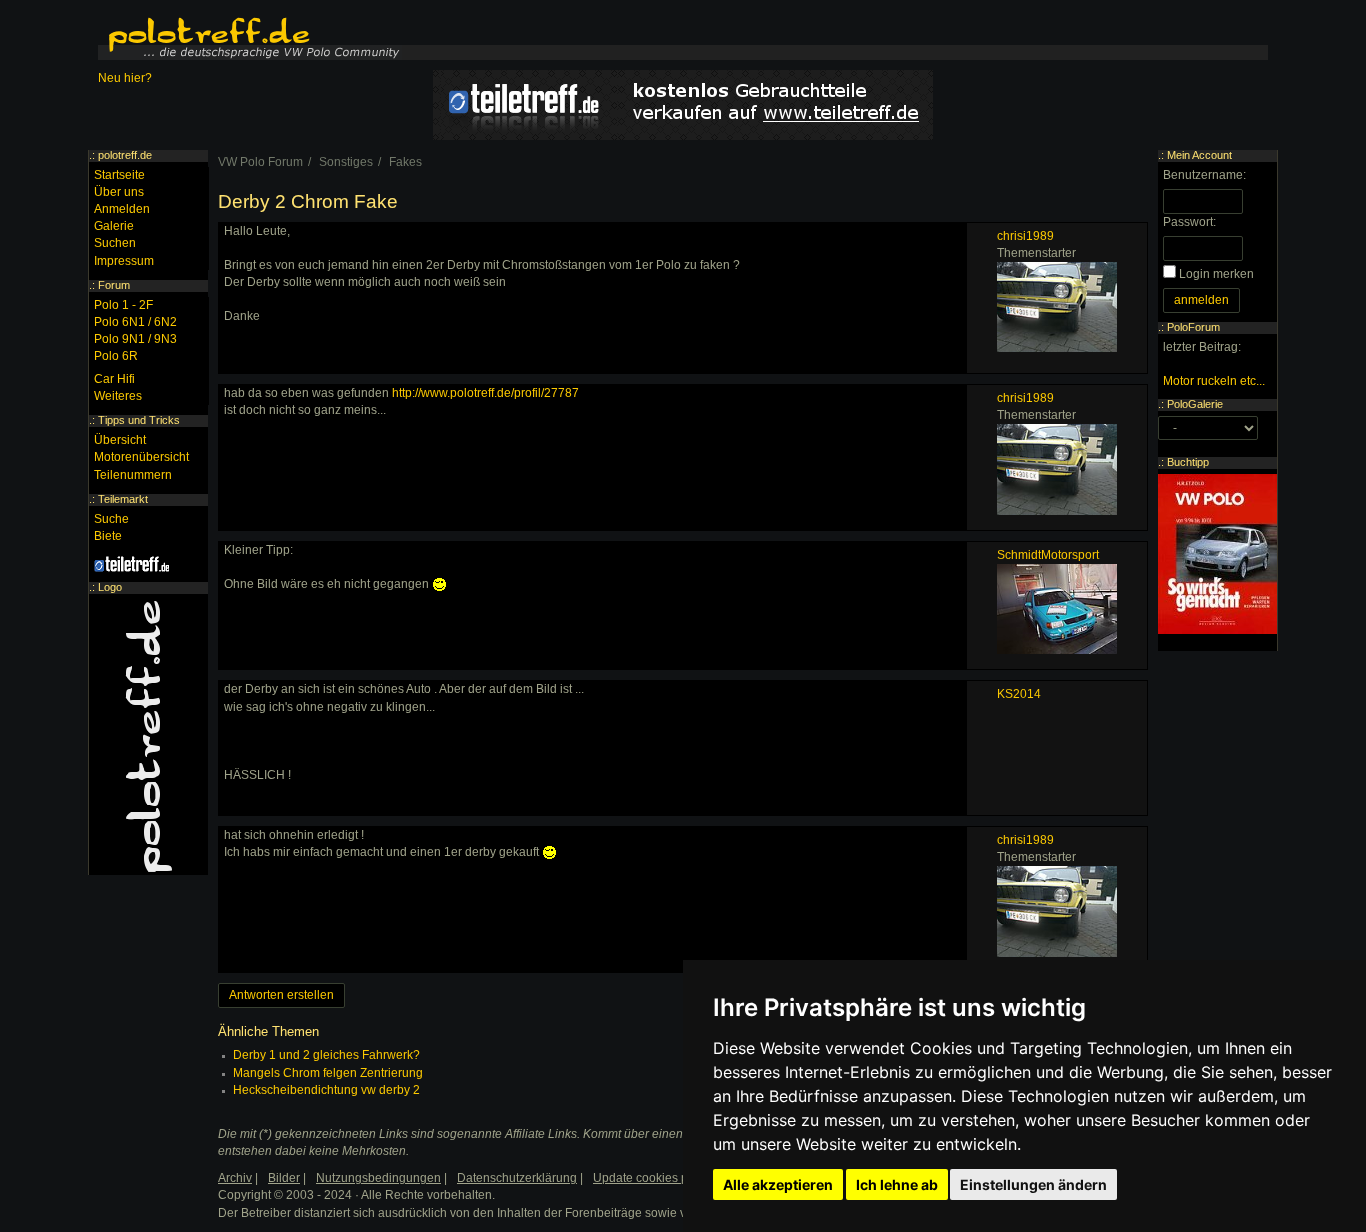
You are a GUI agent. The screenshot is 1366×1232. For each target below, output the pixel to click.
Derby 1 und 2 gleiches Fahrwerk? (326, 1055)
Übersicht (120, 440)
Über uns (119, 192)
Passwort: (1189, 222)
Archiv (235, 1178)
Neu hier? (125, 78)
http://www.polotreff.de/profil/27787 (485, 393)
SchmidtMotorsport (1048, 555)
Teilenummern (133, 475)
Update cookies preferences (669, 1178)
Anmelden (122, 209)
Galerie (114, 226)
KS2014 (1019, 694)
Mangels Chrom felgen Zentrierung (328, 1073)
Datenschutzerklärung (517, 1178)
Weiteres (118, 396)
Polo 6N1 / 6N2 (135, 322)
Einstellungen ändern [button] (1033, 1184)
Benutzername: (1204, 175)
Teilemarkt (123, 499)
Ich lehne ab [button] (897, 1184)
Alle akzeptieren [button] (778, 1184)
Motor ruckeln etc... (1214, 381)
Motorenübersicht (141, 457)
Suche (111, 519)
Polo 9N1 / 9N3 (135, 339)
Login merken (1216, 274)
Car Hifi (114, 379)
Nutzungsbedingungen (378, 1178)
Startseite (119, 175)
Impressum (124, 261)
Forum (114, 285)
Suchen (115, 243)
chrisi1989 (1025, 236)
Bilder (284, 1178)
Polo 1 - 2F (123, 305)
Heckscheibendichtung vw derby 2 (326, 1090)
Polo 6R (116, 356)
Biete (108, 536)
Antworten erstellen (281, 995)
